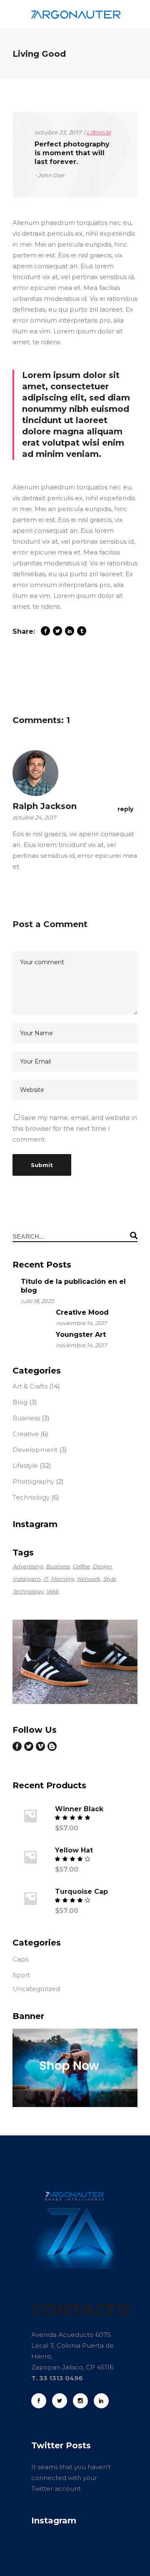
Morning (62, 1579)
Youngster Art (81, 1335)
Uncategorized (36, 1989)
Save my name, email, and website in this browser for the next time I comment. (75, 1128)
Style (109, 1579)
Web (52, 1591)
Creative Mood (82, 1312)
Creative (26, 1434)
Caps (20, 1959)
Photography (33, 1481)
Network (88, 1579)
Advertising (28, 1566)
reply (125, 809)
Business (26, 1418)
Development (35, 1450)
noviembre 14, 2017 (81, 1323)
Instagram (26, 1579)
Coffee (81, 1566)
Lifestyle (99, 132)
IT (46, 1579)
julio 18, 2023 (37, 1301)
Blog (20, 1402)
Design (102, 1566)
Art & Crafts (30, 1386)
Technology (31, 1497)
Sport (21, 1975)
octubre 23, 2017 (58, 132)
